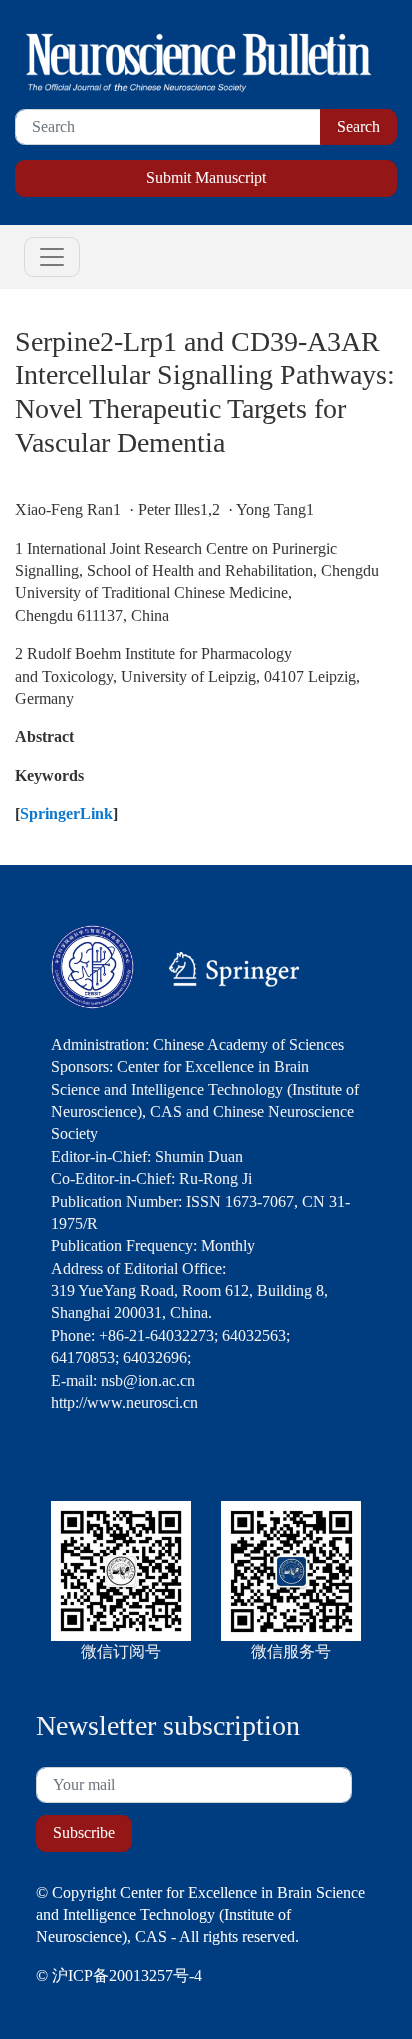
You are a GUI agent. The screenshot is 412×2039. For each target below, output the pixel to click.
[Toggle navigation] (52, 257)
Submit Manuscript (206, 177)
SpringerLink (66, 813)
